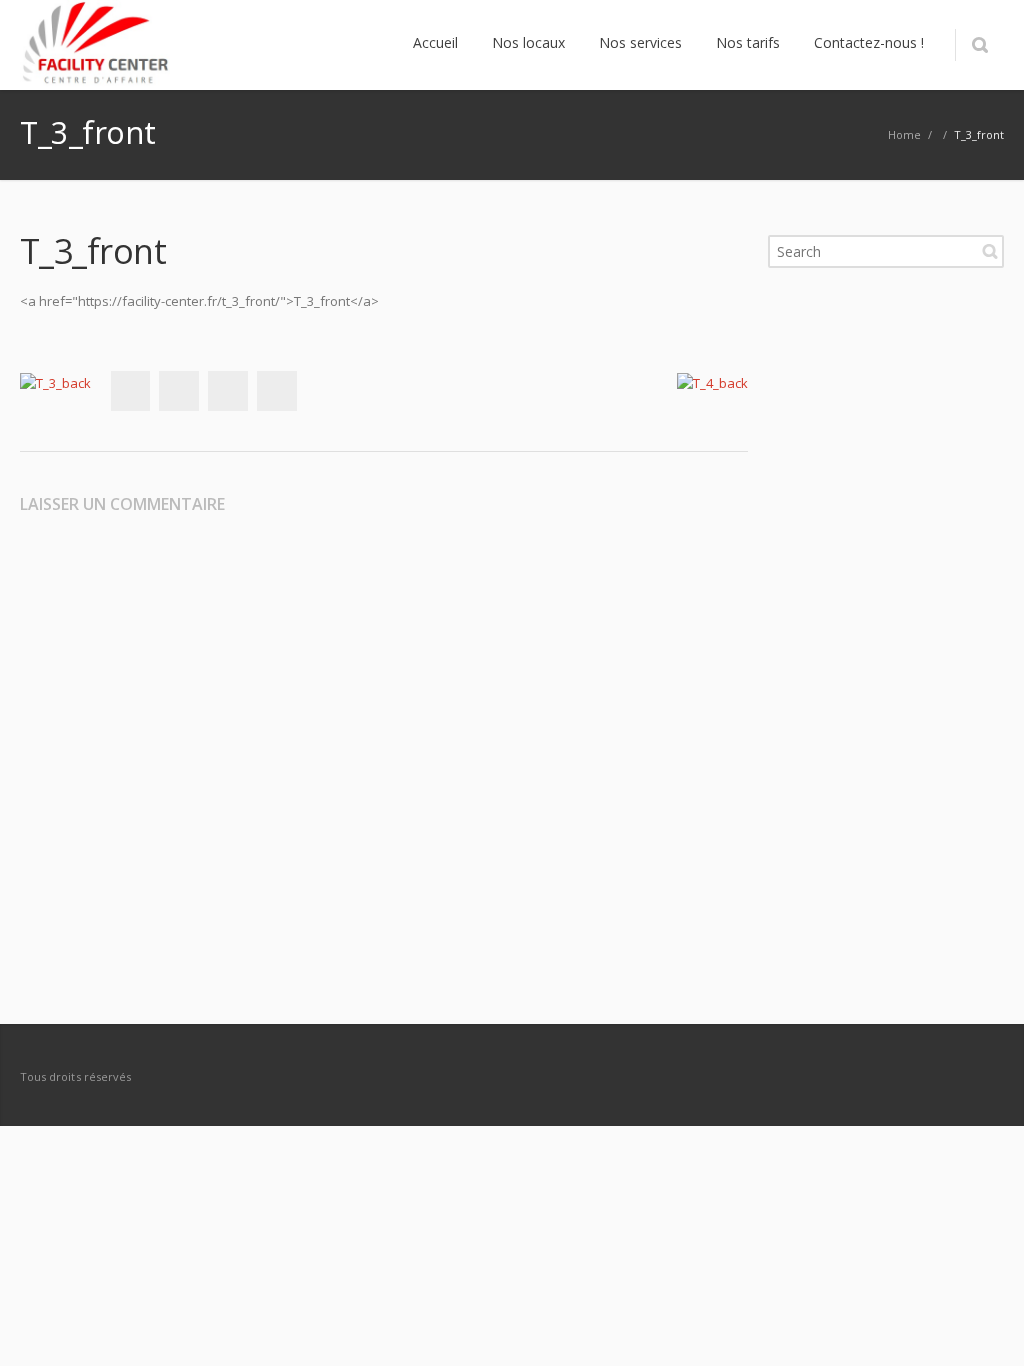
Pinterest (277, 391)
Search (990, 251)
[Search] (979, 45)
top (984, 1326)
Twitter (179, 391)
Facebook (130, 391)
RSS (984, 1076)
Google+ (228, 391)
